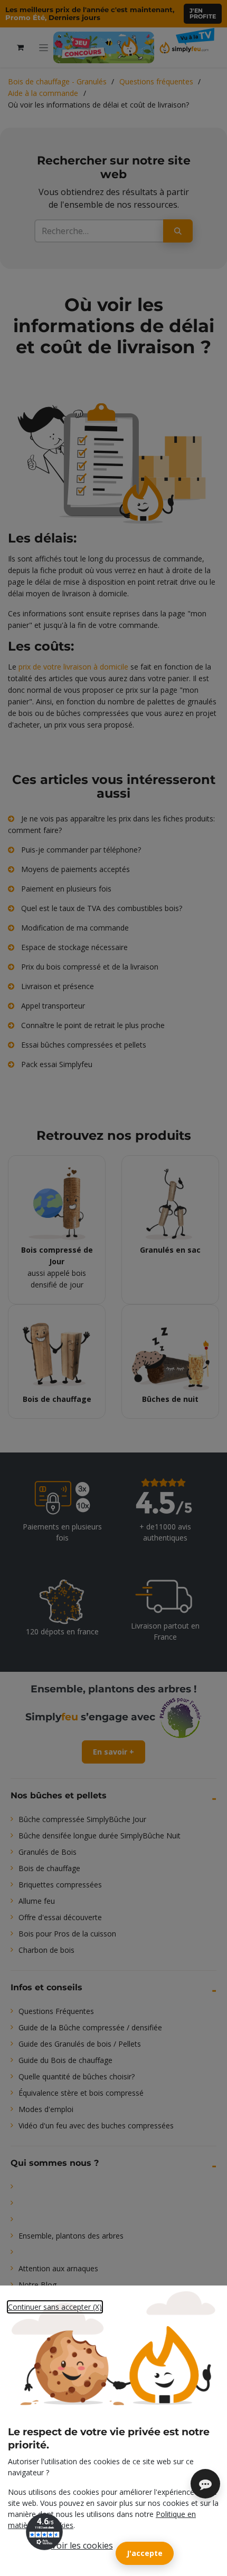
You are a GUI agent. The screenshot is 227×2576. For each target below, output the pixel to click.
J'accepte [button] (145, 2553)
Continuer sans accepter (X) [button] (55, 2307)
